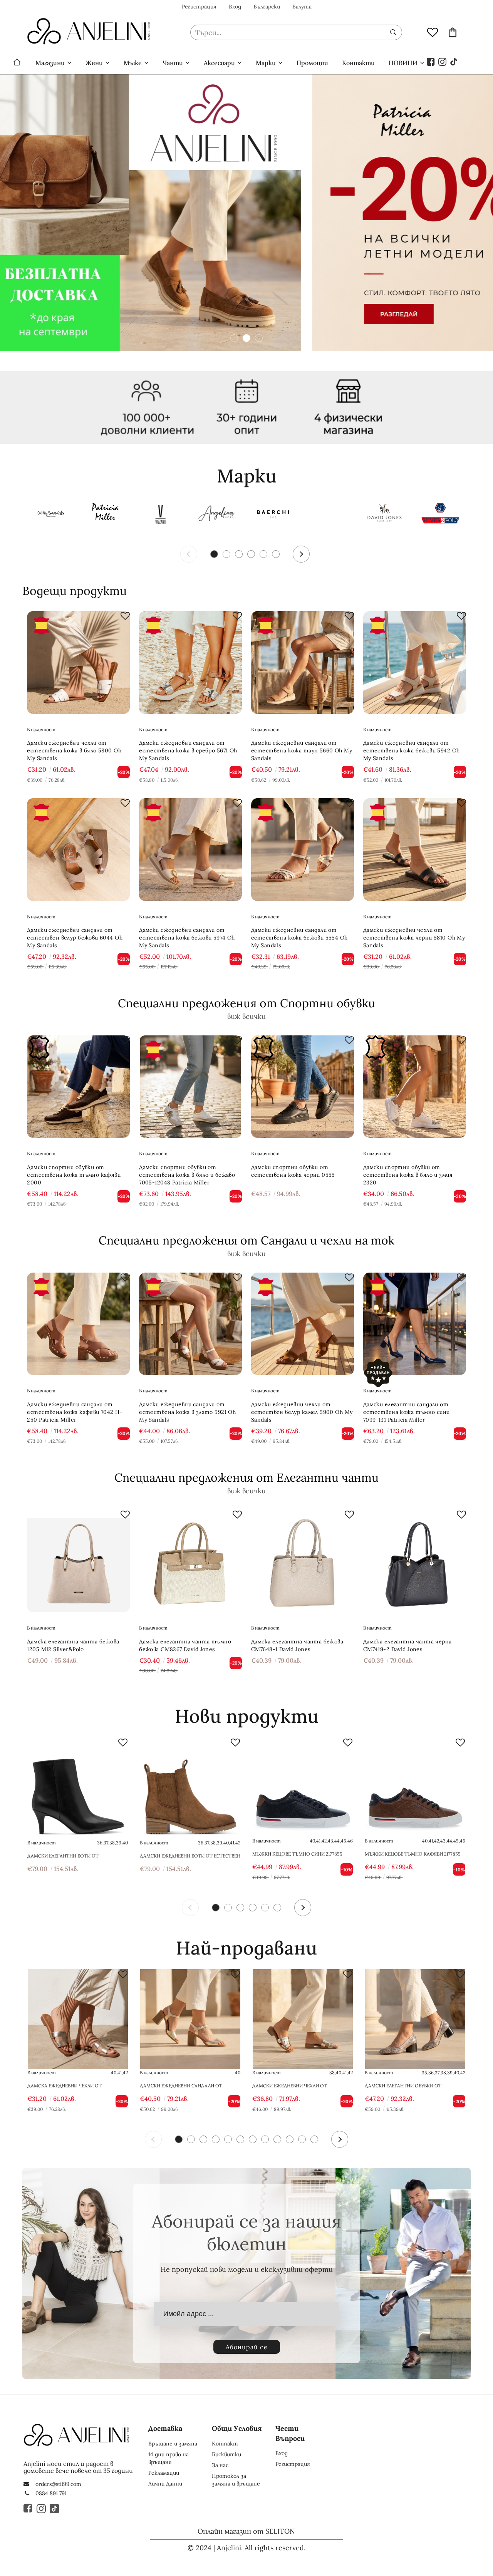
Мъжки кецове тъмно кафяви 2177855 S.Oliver (413, 1854)
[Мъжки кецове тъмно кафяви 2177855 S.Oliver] (415, 1787)
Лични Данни (165, 2484)
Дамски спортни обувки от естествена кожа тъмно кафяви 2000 (74, 1175)
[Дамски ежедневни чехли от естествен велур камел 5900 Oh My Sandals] (303, 1324)
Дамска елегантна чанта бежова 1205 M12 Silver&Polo (73, 1645)
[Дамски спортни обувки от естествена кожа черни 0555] (303, 1087)
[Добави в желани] (125, 616)
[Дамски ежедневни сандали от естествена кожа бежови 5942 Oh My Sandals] (415, 662)
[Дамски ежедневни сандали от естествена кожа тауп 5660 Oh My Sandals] (303, 662)
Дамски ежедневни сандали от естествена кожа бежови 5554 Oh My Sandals (299, 938)
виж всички (246, 1016)
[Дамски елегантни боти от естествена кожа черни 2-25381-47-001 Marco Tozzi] (78, 1787)
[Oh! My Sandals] (49, 515)
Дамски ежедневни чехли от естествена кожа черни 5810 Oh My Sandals (414, 938)
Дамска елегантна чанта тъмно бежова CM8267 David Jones (185, 1645)
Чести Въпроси (290, 2433)
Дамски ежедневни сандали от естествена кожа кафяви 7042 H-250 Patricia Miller (75, 1412)
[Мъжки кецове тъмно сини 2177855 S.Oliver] (303, 1787)
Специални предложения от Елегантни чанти (246, 1477)
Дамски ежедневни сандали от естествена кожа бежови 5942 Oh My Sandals (412, 750)
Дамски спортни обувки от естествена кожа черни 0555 (293, 1171)
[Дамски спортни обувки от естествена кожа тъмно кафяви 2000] (78, 1087)
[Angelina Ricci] (217, 515)
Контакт (225, 2444)
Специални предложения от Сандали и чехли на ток (246, 1240)
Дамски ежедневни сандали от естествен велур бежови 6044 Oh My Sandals (75, 938)
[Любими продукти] (433, 32)
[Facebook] (431, 61)
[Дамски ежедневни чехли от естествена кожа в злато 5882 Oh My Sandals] (303, 2019)
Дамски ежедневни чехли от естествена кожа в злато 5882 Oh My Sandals (300, 2086)
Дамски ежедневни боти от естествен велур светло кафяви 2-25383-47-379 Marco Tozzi (190, 1856)
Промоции (312, 63)
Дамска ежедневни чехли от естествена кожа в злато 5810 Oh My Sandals (74, 2086)
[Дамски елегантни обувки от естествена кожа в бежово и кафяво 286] (415, 2019)
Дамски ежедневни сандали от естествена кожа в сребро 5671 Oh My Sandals (188, 750)
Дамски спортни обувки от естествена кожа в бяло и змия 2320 (408, 1175)
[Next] (301, 554)
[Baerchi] (273, 515)
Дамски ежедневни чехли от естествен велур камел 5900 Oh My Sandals (302, 1412)
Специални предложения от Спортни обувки (246, 1003)
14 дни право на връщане (169, 2458)
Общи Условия (237, 2428)
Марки (266, 63)
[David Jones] (384, 515)
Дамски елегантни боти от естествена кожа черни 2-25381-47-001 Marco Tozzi (75, 1856)
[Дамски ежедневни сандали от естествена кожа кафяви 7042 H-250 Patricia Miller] (78, 1324)
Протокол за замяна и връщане (236, 2480)
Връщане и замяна (173, 2444)
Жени (94, 63)
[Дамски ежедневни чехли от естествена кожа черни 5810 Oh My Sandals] (415, 850)
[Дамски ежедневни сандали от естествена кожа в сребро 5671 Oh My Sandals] (190, 662)
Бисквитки (226, 2454)
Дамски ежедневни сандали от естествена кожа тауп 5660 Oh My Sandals (302, 750)
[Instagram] (443, 61)
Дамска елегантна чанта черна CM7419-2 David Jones (407, 1645)
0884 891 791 (51, 2493)
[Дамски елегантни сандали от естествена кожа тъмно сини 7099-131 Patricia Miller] (415, 1324)
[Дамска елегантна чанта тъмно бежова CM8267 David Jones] (190, 1561)
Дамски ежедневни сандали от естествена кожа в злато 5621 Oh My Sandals (187, 2086)
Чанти (173, 63)
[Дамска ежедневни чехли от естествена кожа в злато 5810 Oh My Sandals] (78, 2019)
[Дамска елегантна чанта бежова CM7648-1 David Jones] (303, 1561)
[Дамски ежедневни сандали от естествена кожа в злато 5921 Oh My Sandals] (190, 1324)
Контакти (358, 63)
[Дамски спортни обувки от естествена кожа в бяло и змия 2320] (415, 1087)
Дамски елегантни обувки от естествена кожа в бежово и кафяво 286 (413, 2086)
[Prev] (189, 554)
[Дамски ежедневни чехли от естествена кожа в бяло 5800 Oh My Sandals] (78, 662)
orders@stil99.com (58, 2484)
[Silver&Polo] (440, 515)
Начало (17, 63)
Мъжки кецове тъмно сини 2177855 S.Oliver (297, 1854)
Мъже (133, 63)
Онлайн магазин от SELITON (246, 2531)
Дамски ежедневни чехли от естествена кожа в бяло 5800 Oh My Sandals (74, 750)
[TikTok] (454, 61)
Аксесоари (219, 63)
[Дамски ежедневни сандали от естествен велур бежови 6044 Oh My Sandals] (78, 850)
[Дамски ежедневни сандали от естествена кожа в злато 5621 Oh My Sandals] (190, 2019)
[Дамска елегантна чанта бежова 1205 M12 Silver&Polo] (78, 1561)
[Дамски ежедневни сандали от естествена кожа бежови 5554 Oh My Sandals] (303, 850)
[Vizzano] (161, 515)
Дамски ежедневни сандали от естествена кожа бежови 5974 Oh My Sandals (187, 938)
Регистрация (199, 7)
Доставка (165, 2428)
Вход (235, 7)
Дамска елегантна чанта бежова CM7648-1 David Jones (297, 1645)
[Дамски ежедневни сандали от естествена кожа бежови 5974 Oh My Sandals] (190, 850)
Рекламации (164, 2473)
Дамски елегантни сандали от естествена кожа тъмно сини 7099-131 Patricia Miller (407, 1412)
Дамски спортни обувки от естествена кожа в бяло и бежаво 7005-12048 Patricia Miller (187, 1175)
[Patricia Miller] (105, 515)
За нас (220, 2465)
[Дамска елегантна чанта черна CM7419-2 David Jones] (415, 1561)
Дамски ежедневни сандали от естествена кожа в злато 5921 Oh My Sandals (187, 1412)
